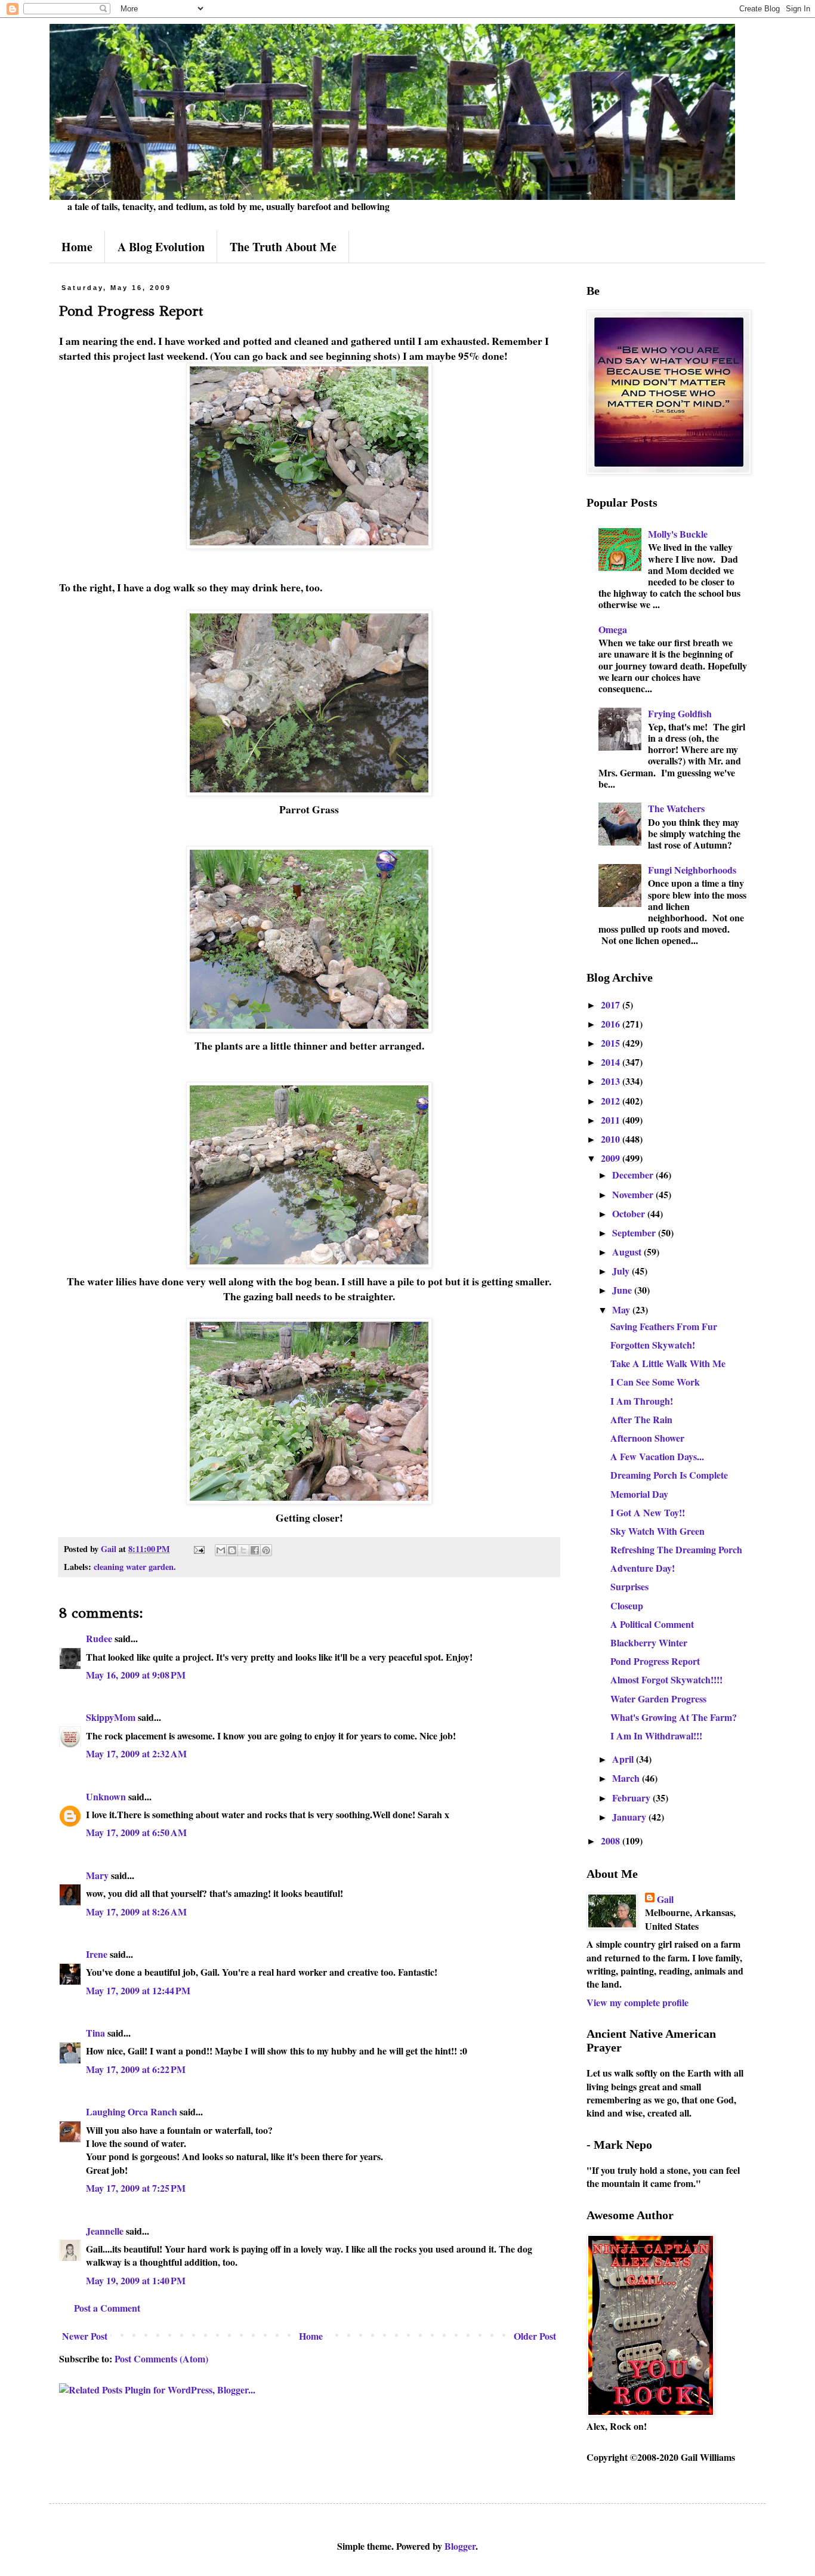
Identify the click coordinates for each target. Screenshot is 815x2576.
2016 (612, 1024)
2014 (612, 1062)
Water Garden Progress (658, 1699)
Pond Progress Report (655, 1661)
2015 (612, 1043)
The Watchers (676, 808)
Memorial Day (639, 1494)
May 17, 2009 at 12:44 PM (138, 1990)
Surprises (629, 1586)
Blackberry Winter (649, 1642)
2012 (612, 1101)
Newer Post (85, 2336)
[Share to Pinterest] (266, 1550)
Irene (97, 1954)
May (622, 1309)
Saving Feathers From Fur (664, 1326)
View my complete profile (638, 2002)
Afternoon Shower (647, 1438)
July (622, 1271)
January (630, 1817)
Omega (613, 629)
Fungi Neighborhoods (692, 870)
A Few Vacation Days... (657, 1456)
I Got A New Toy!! (648, 1512)
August (628, 1252)
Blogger (460, 2546)
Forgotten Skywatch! (653, 1345)
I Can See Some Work (655, 1382)
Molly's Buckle (678, 534)
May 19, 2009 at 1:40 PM (136, 2280)
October (630, 1213)
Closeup (627, 1605)
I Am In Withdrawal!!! (656, 1736)
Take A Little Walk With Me (668, 1363)
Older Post (535, 2336)
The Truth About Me (283, 247)
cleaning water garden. (135, 1567)
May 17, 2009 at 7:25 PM (136, 2188)
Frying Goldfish (680, 713)
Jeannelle (105, 2231)
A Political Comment (652, 1624)
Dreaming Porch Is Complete (669, 1475)
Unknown (106, 1796)
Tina (95, 2033)
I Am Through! (642, 1401)
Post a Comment (107, 2308)
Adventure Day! (643, 1568)
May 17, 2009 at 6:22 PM (136, 2069)
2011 (612, 1120)
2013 (612, 1081)
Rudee (99, 1638)
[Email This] (221, 1550)
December (634, 1175)
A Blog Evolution (161, 247)
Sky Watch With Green (657, 1531)
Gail (665, 1899)
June (623, 1290)
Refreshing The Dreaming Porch (676, 1549)
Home (77, 247)
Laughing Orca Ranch (132, 2111)
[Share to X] (243, 1550)
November (634, 1194)
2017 (612, 1005)
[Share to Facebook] (255, 1550)
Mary (97, 1875)
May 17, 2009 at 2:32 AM (136, 1753)
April (624, 1759)
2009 (612, 1158)
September (635, 1233)
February (632, 1798)
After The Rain (641, 1419)
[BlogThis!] (232, 1550)
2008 (612, 1841)
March (627, 1778)
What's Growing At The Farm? (674, 1717)
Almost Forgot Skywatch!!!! (666, 1679)
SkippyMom (111, 1717)
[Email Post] (198, 1549)
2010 (612, 1139)
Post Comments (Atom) (161, 2358)
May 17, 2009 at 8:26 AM (136, 1912)
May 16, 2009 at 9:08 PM (136, 1675)
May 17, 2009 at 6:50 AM (136, 1832)
